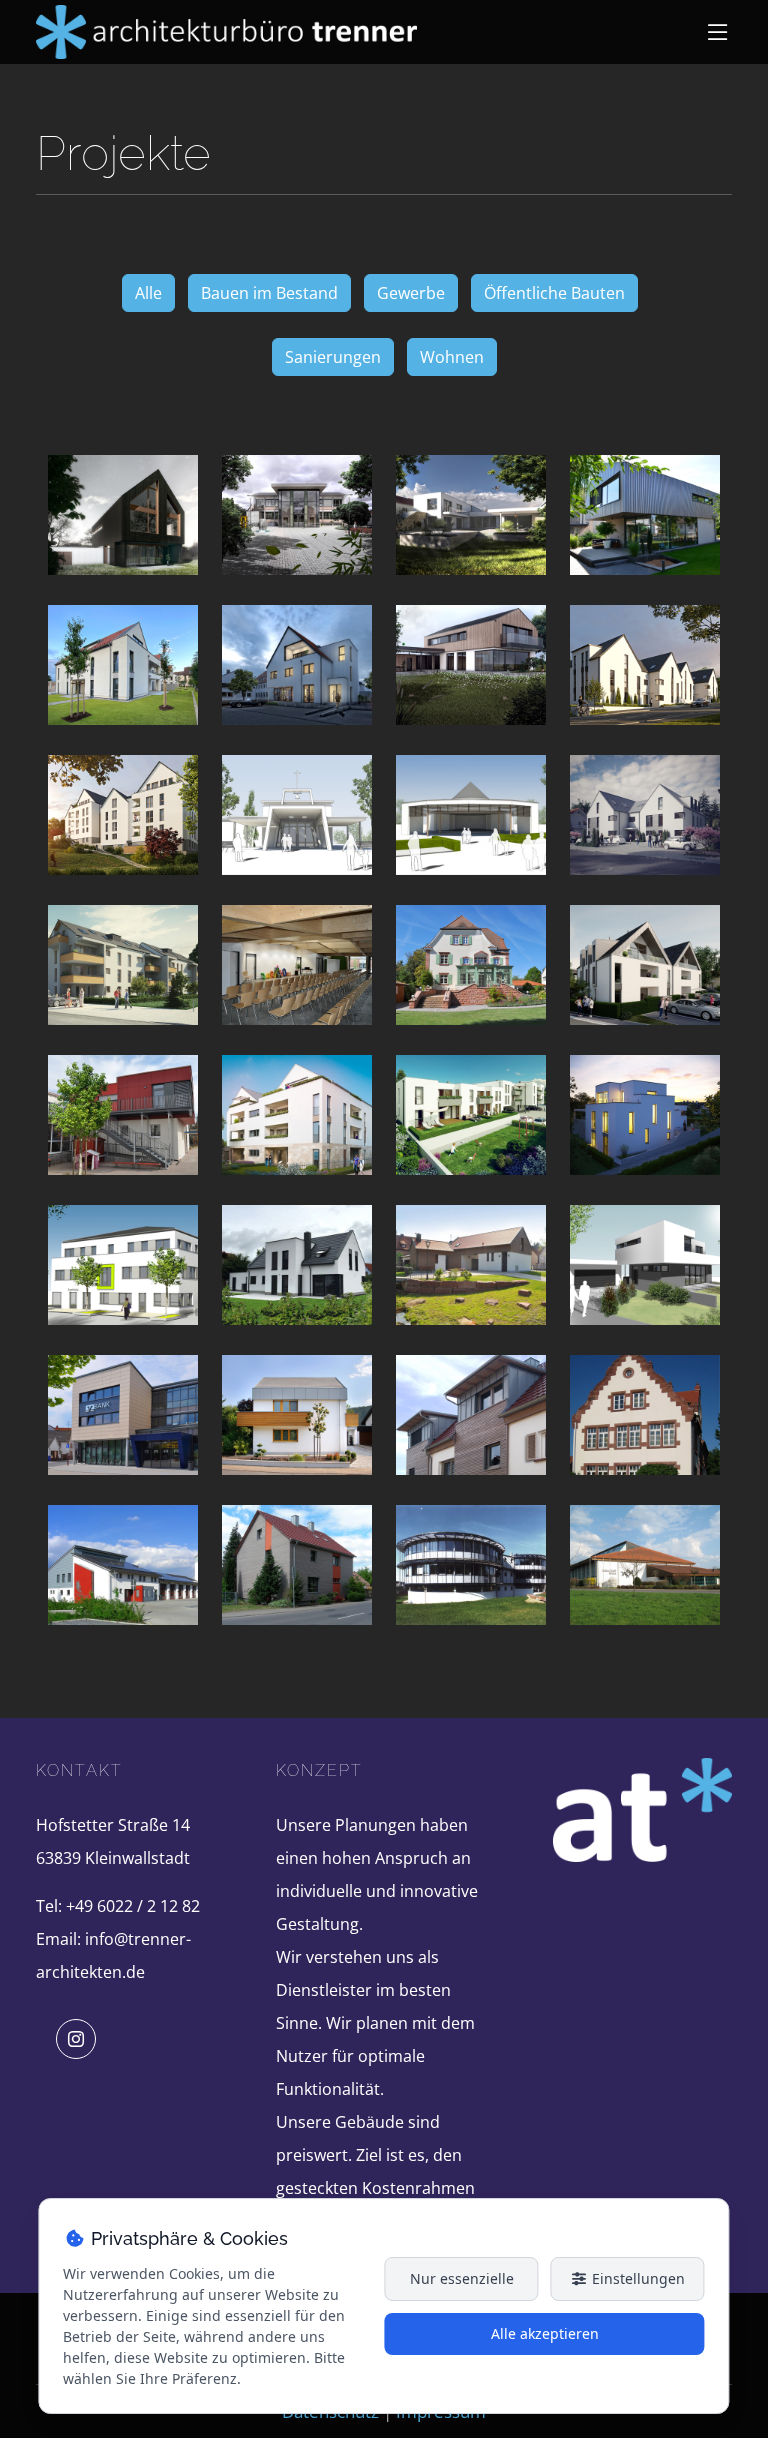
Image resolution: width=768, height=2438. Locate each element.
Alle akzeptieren (545, 2333)
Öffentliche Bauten (554, 293)
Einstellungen (636, 2278)
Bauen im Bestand (269, 293)
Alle (148, 293)
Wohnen (452, 357)
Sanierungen (333, 357)
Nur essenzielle (462, 2278)
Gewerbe (411, 293)
